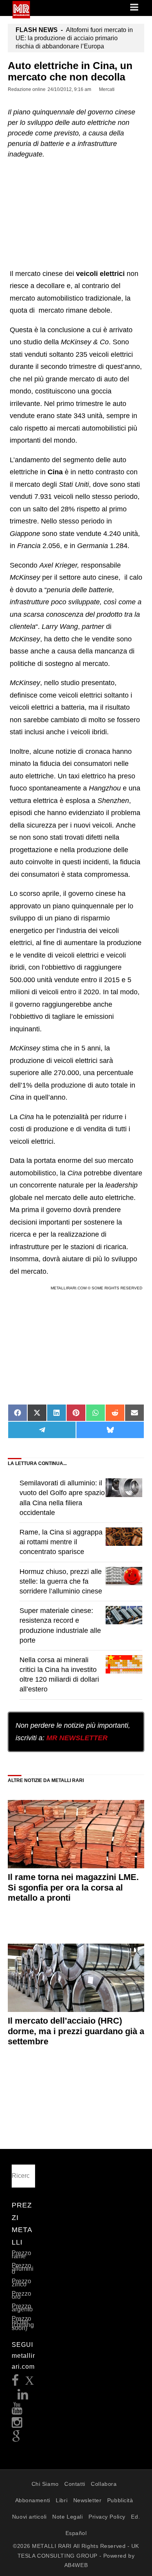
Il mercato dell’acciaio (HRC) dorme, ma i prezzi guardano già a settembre (76, 2031)
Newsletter (87, 2500)
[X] (30, 2383)
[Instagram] (17, 2425)
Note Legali (67, 2517)
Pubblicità (120, 2500)
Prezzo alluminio (23, 2269)
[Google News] (16, 2439)
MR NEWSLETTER (77, 1738)
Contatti (75, 2484)
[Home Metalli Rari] (21, 16)
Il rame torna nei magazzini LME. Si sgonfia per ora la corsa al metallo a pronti (73, 1887)
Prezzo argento (22, 2308)
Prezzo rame (21, 2255)
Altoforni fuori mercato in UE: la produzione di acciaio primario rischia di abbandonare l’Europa (74, 38)
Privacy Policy (107, 2517)
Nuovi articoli (29, 2517)
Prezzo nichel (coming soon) (23, 2323)
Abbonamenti (33, 2500)
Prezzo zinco (21, 2283)
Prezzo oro (21, 2295)
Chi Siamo (45, 2484)
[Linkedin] (23, 2397)
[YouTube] (17, 2411)
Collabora (104, 2484)
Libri (62, 2500)
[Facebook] (15, 2383)
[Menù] (135, 8)
